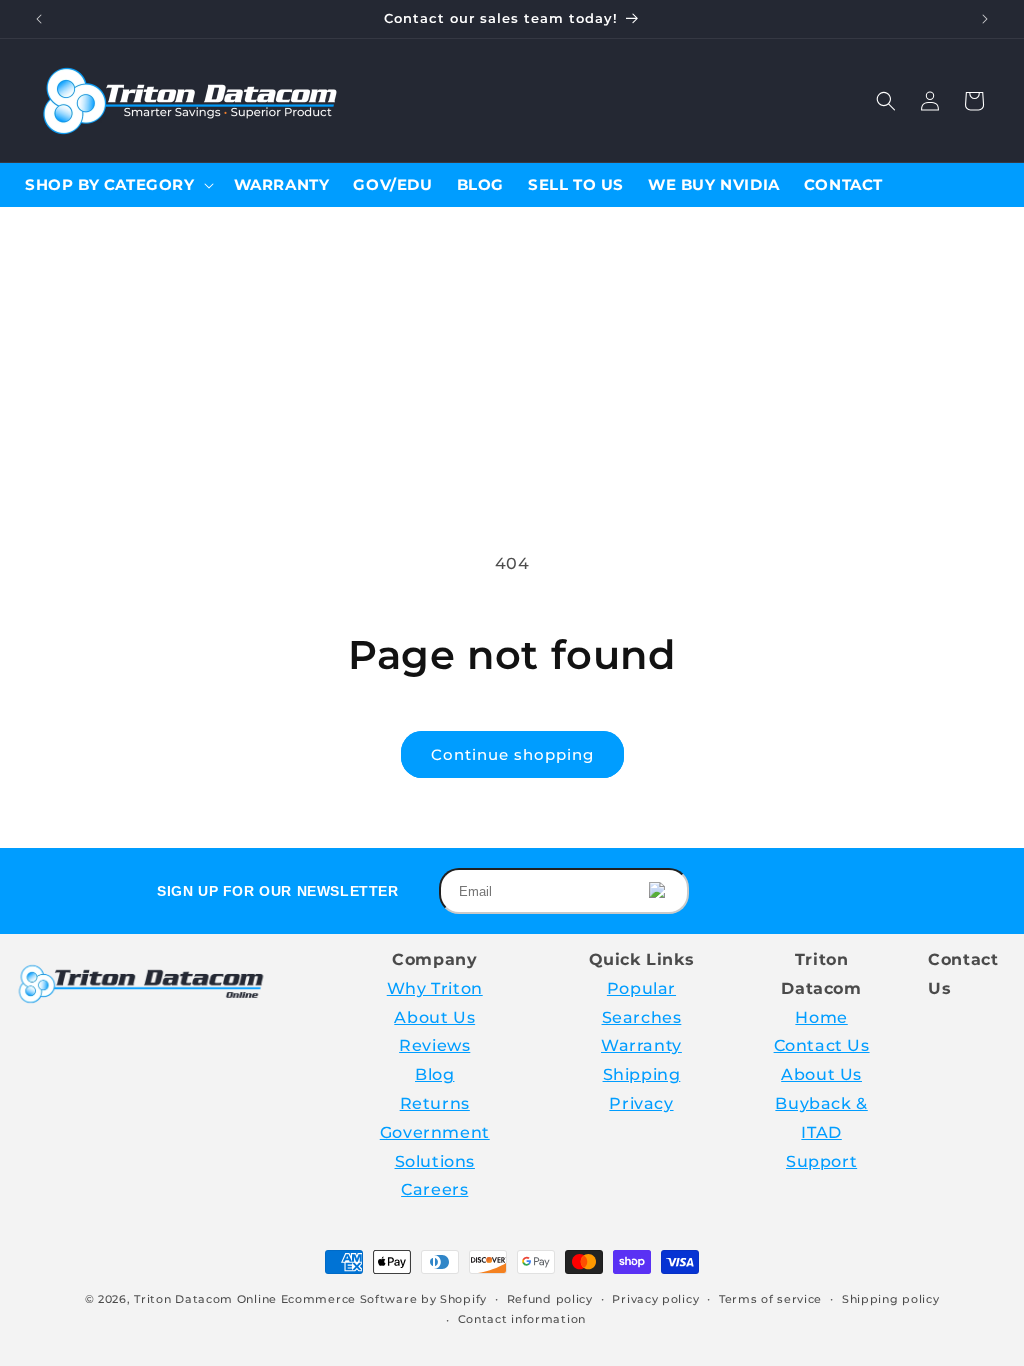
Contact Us (822, 1045)
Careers (434, 1189)
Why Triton (435, 988)
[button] (886, 101)
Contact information (522, 1319)
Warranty (641, 1045)
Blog (434, 1074)
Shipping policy (891, 1299)
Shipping (642, 1074)
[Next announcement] (985, 19)
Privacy (641, 1103)
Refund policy (550, 1299)
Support (821, 1161)
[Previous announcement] (39, 19)
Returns (435, 1103)
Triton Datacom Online (205, 1299)
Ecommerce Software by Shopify (384, 1299)
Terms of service (770, 1299)
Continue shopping (512, 754)
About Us (434, 1017)
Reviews (434, 1045)
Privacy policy (655, 1299)
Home (821, 1017)
